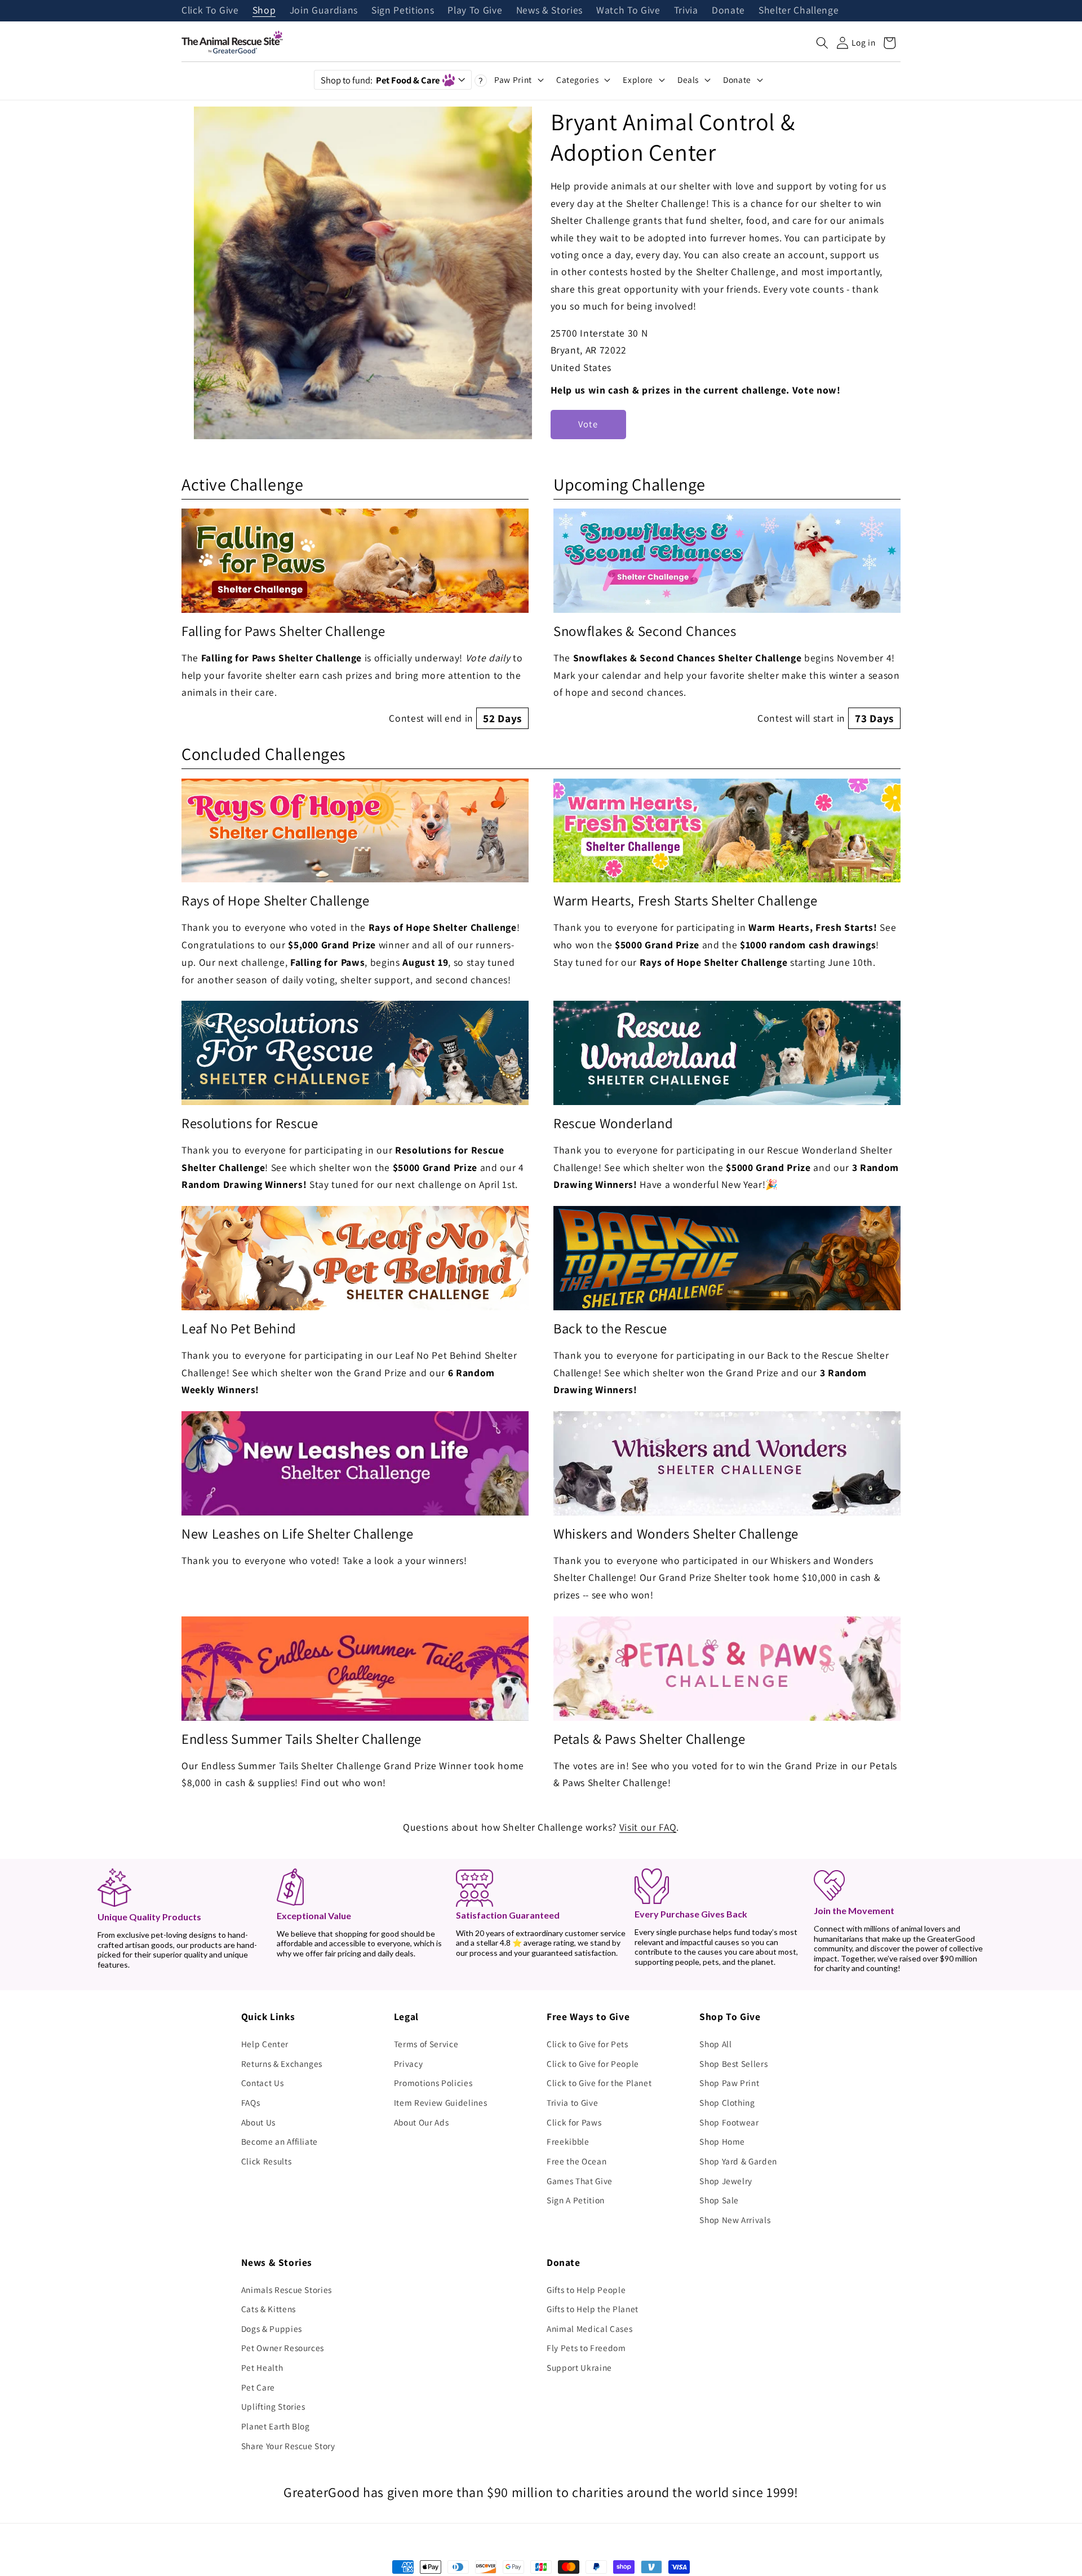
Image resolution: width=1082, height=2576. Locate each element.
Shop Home (722, 2141)
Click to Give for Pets (587, 2044)
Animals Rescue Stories (287, 2290)
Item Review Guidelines (441, 2102)
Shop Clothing (727, 2102)
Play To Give (475, 11)
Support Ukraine (579, 2367)
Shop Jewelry (726, 2181)
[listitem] (355, 619)
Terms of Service (426, 2044)
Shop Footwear (729, 2122)
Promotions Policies (433, 2083)
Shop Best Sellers (733, 2064)
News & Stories (549, 11)
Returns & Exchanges (282, 2064)
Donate (728, 11)
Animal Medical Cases (589, 2328)
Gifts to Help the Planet (593, 2309)
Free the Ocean (577, 2161)
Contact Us (263, 2083)
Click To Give (210, 11)
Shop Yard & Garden (738, 2161)
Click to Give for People (593, 2064)
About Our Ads (422, 2122)
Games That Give (580, 2181)
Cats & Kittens (269, 2309)
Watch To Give (628, 11)
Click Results (267, 2161)
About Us (258, 2122)
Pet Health (262, 2367)
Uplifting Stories (273, 2406)
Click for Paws (574, 2122)
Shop (264, 11)
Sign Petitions (403, 11)
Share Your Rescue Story (288, 2446)
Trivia (686, 11)
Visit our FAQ (648, 1827)
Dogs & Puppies (272, 2328)
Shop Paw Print (729, 2083)
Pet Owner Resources (283, 2348)
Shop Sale (719, 2200)
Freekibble (568, 2141)
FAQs (251, 2102)
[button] (822, 43)
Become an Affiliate (280, 2141)
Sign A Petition (576, 2200)
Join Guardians (324, 11)
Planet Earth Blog (276, 2426)
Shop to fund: (380, 80)
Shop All (715, 2044)
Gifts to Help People (586, 2290)
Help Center (265, 2044)
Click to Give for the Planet (599, 2083)
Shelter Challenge (799, 11)
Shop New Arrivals (735, 2220)
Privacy (409, 2064)
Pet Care (258, 2387)
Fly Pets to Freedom (586, 2348)
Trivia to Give (572, 2102)
